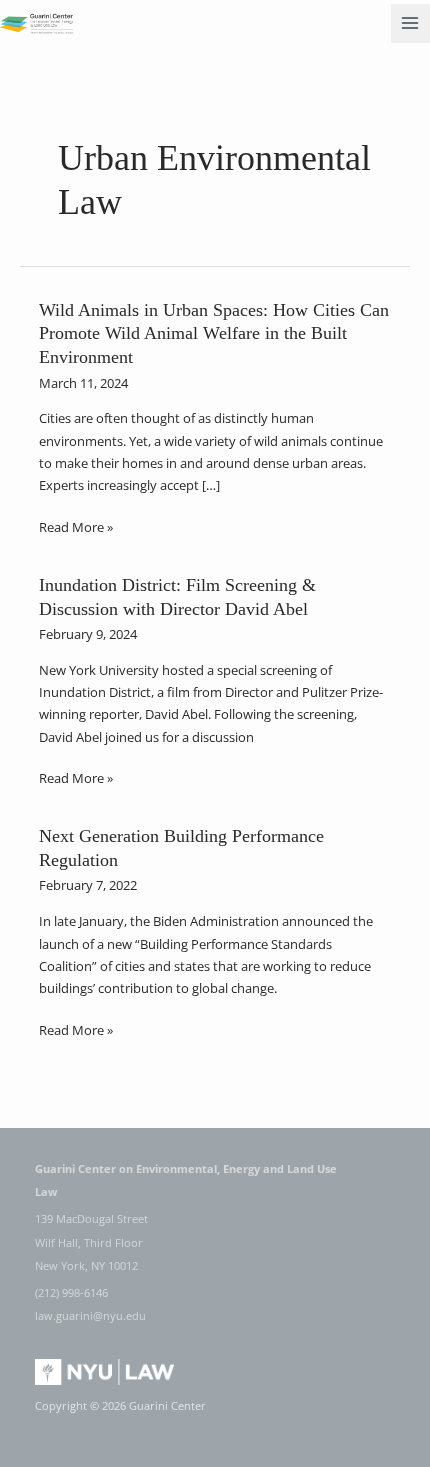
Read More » (76, 527)
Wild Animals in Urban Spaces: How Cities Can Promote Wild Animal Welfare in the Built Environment (214, 333)
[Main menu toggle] (410, 23)
